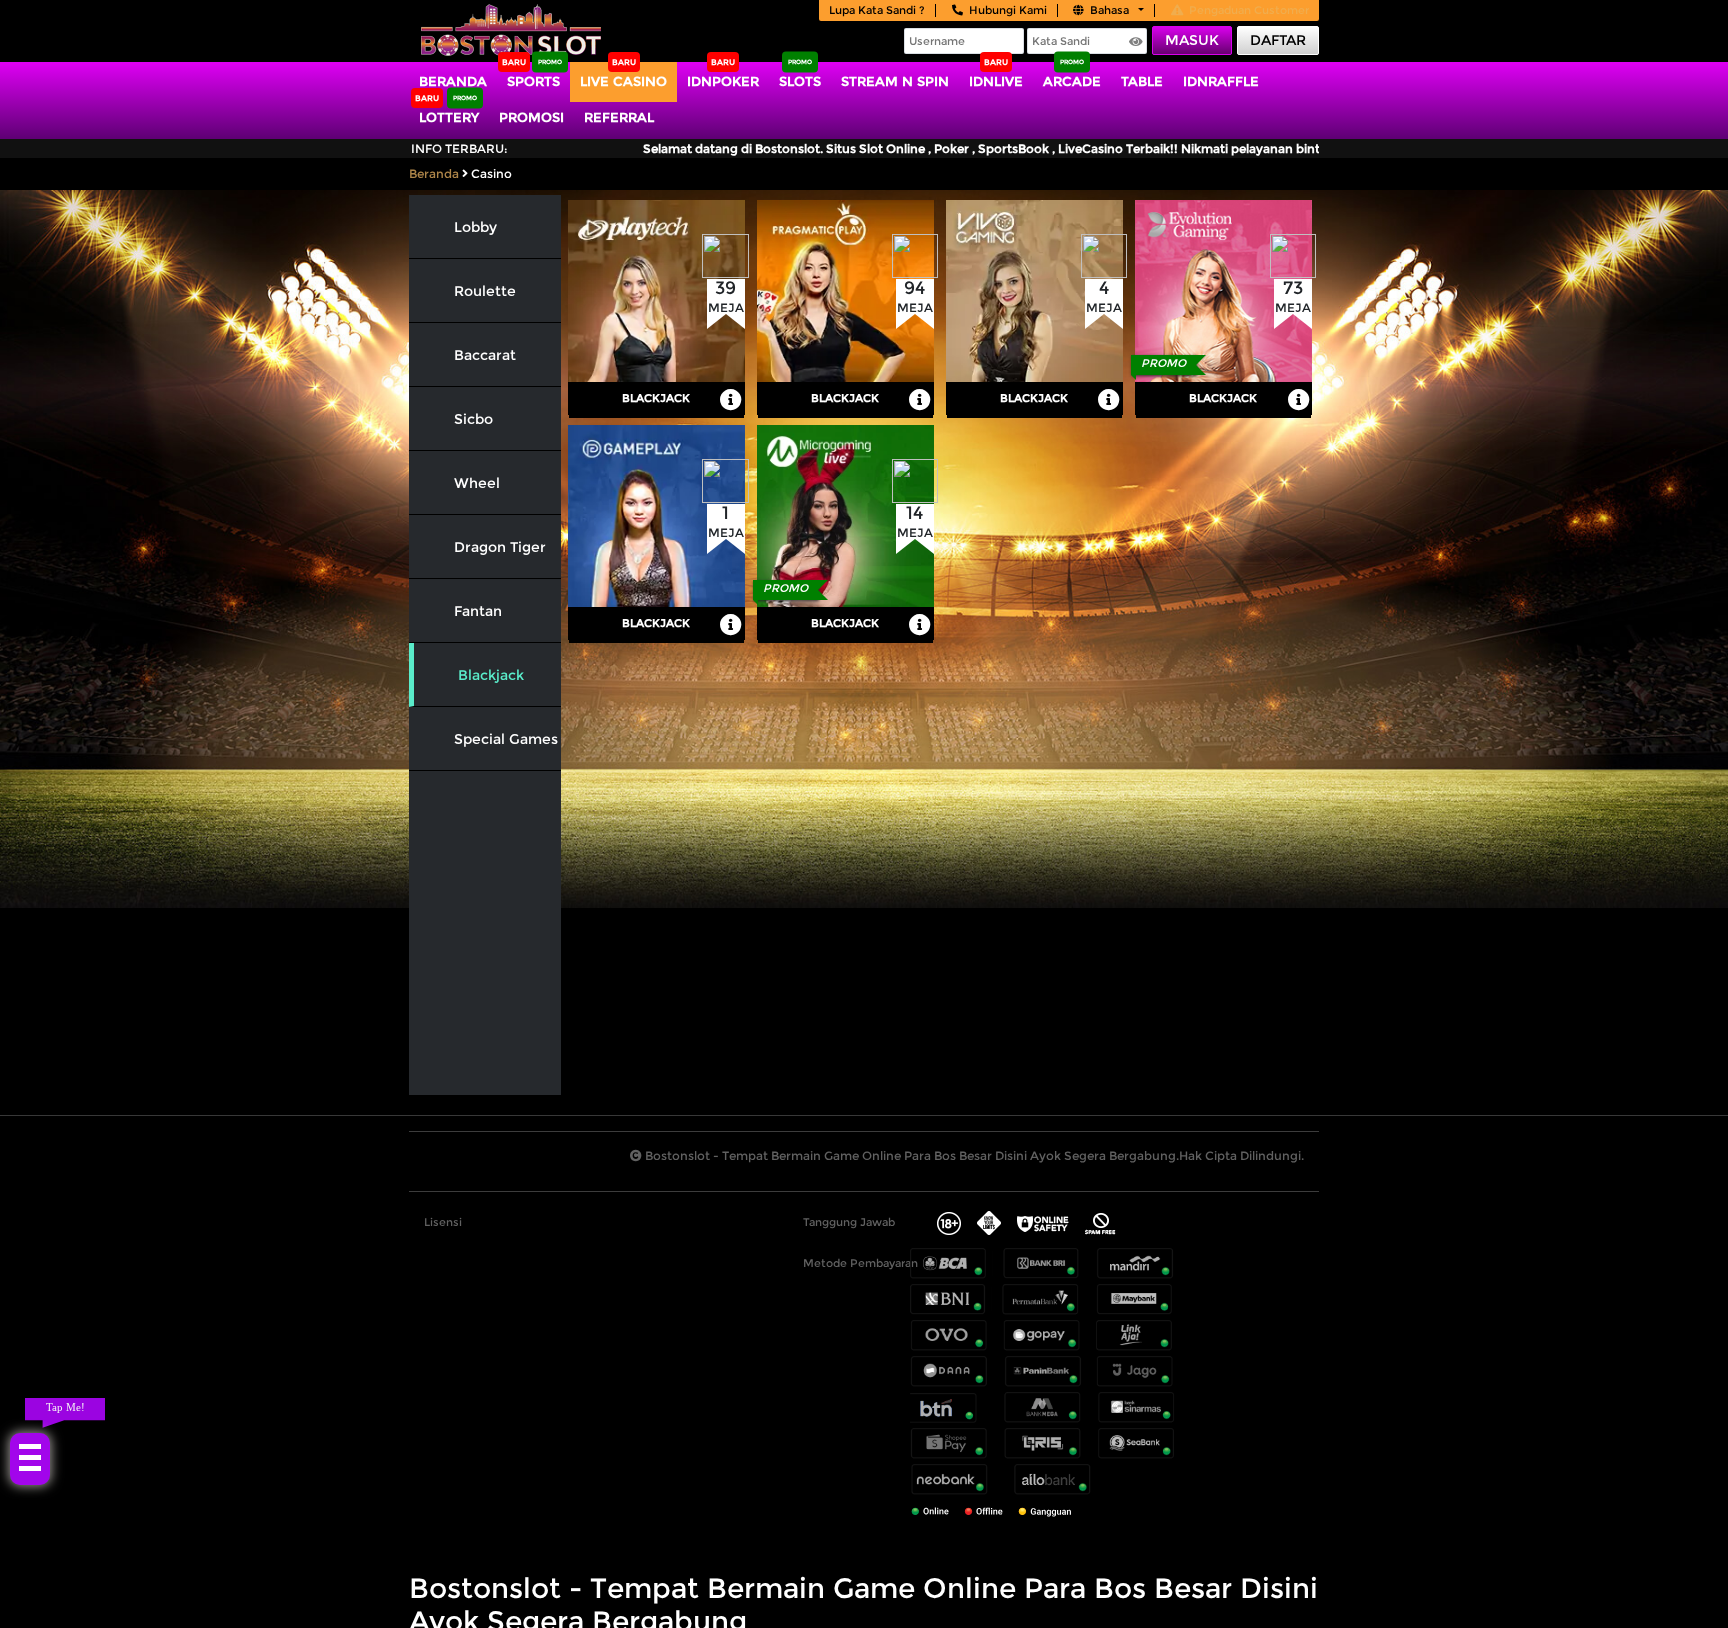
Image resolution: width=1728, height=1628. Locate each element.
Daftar (1278, 40)
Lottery (449, 117)
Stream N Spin (895, 81)
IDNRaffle (1221, 81)
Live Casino (623, 81)
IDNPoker (723, 81)
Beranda (453, 81)
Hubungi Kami (1008, 10)
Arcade (1072, 81)
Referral (619, 117)
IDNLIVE (996, 81)
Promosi (531, 117)
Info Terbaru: (459, 148)
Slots (800, 81)
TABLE (1142, 81)
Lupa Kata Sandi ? (877, 10)
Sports (533, 81)
